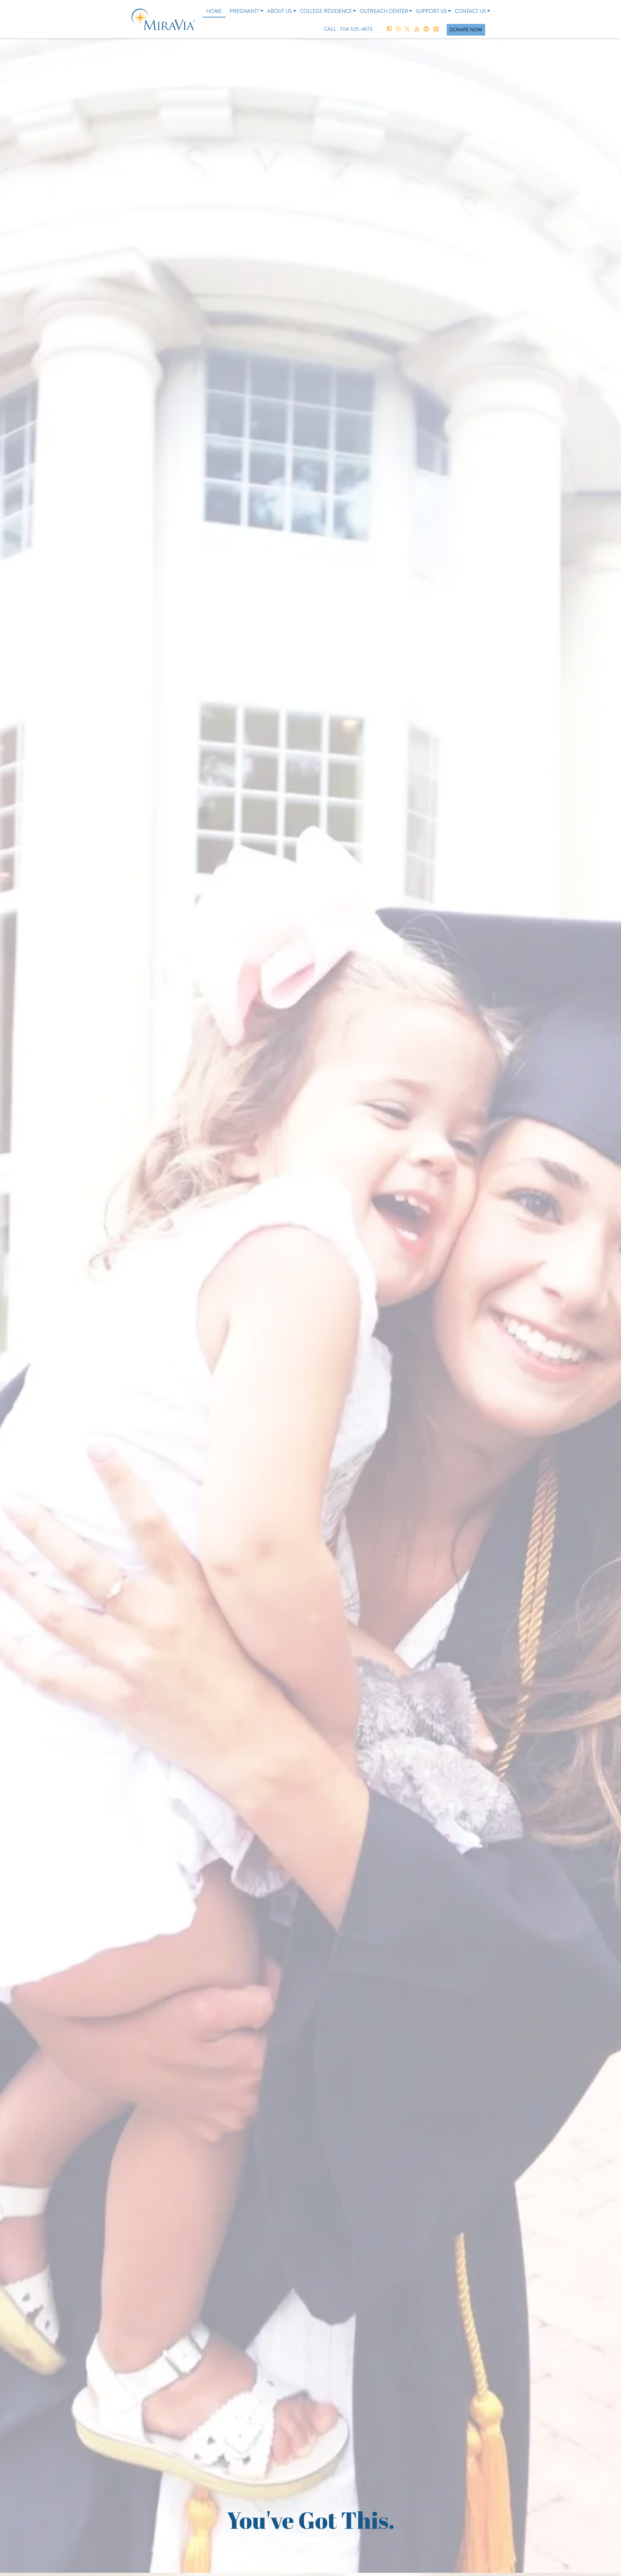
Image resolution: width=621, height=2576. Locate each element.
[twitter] (407, 29)
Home (214, 11)
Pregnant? (245, 11)
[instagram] (398, 29)
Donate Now (466, 30)
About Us (280, 11)
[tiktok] (436, 29)
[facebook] (389, 29)
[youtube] (417, 29)
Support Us (431, 11)
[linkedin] (426, 29)
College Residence (326, 11)
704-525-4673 (357, 29)
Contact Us (470, 11)
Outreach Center (384, 11)
